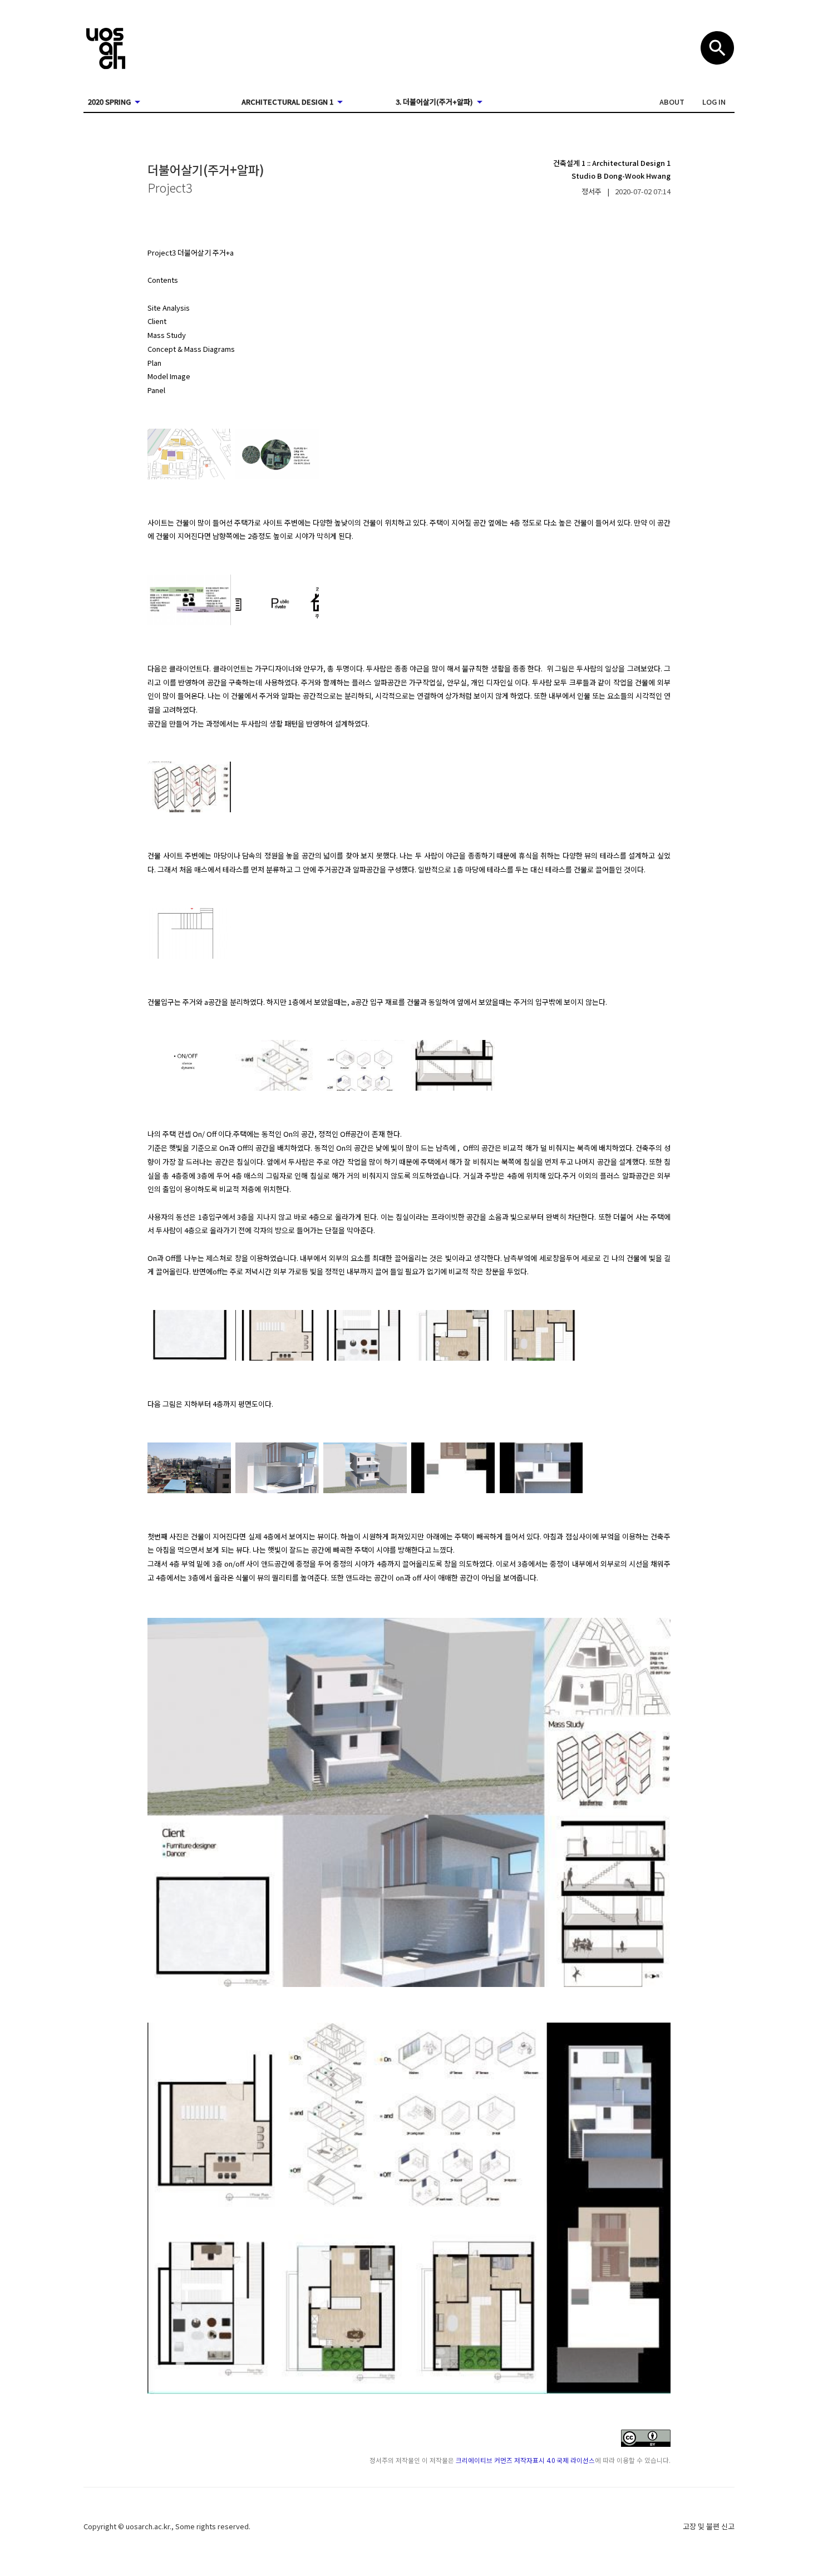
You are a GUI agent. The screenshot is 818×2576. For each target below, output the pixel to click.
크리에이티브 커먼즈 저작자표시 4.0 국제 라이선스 (525, 2460)
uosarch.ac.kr (148, 2526)
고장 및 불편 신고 (709, 2526)
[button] (672, 102)
